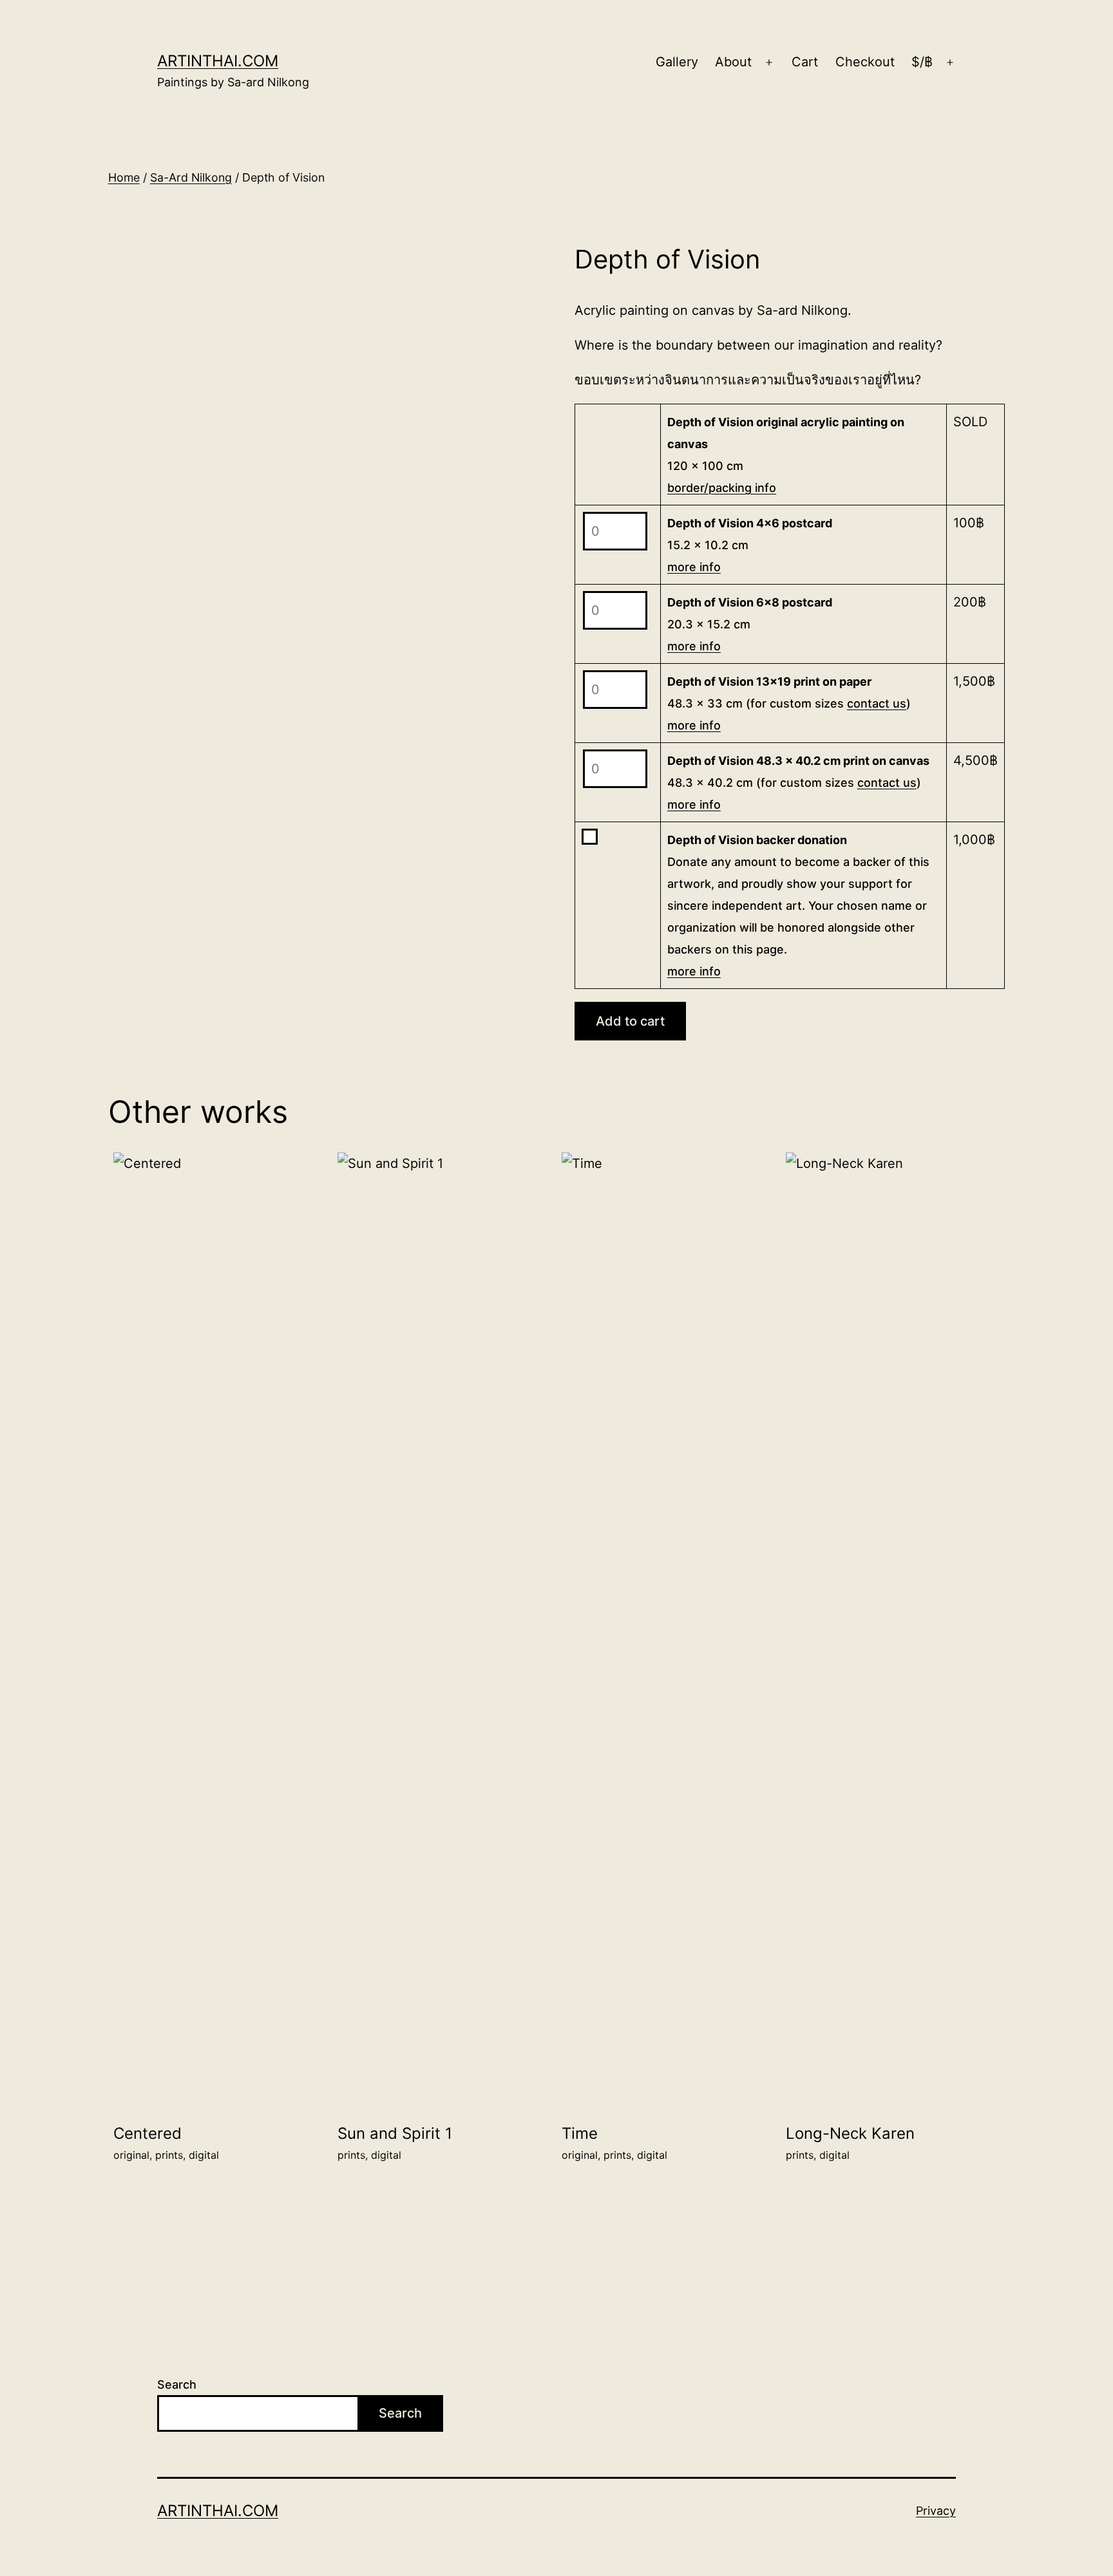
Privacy (936, 2511)
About (733, 62)
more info (694, 567)
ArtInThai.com (218, 61)
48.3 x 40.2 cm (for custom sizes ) (798, 783)
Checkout (865, 62)
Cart (805, 62)
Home (124, 177)
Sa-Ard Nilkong (191, 177)
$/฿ (922, 62)
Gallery (677, 62)
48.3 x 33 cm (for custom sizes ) (789, 703)
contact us (877, 703)
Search (177, 2384)
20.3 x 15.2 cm (750, 624)
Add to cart (630, 1021)
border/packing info (722, 488)
